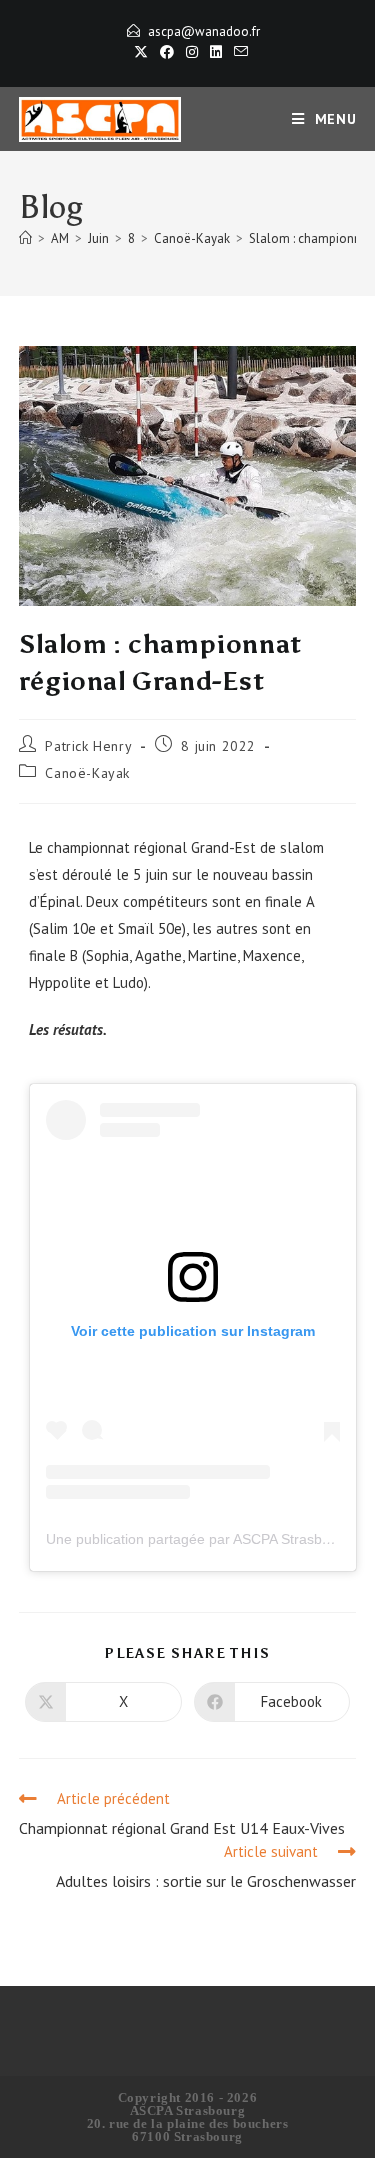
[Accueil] (25, 238)
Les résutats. (68, 1029)
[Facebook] (167, 52)
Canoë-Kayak (87, 773)
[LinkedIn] (216, 52)
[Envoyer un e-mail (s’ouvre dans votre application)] (238, 52)
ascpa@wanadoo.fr (204, 31)
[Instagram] (192, 52)
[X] (141, 52)
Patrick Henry (88, 746)
